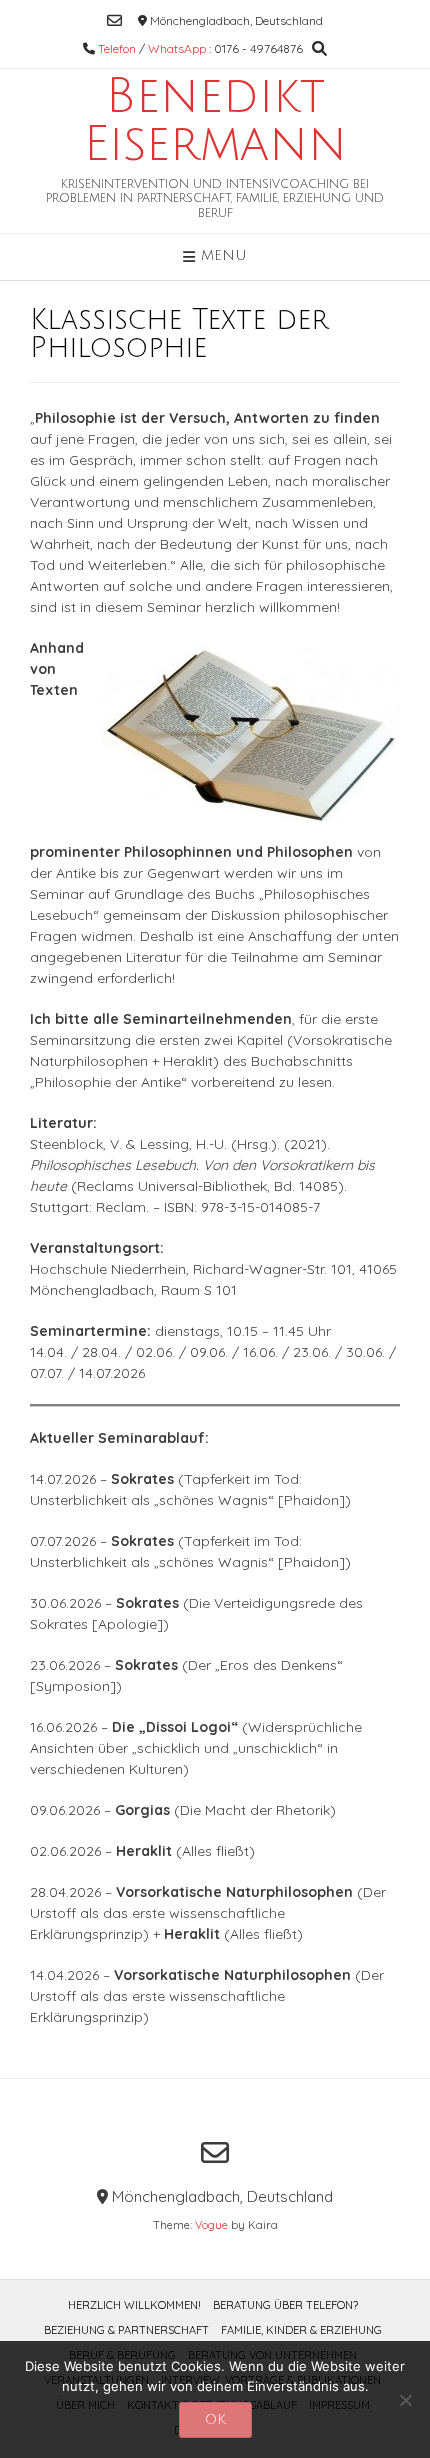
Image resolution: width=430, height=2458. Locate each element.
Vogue (211, 2225)
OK (215, 2419)
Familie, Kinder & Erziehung (301, 2330)
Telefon (117, 48)
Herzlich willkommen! (134, 2305)
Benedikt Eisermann (215, 121)
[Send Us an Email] (114, 20)
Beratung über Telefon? (285, 2305)
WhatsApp (177, 48)
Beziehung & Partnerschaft (126, 2330)
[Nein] (405, 2400)
